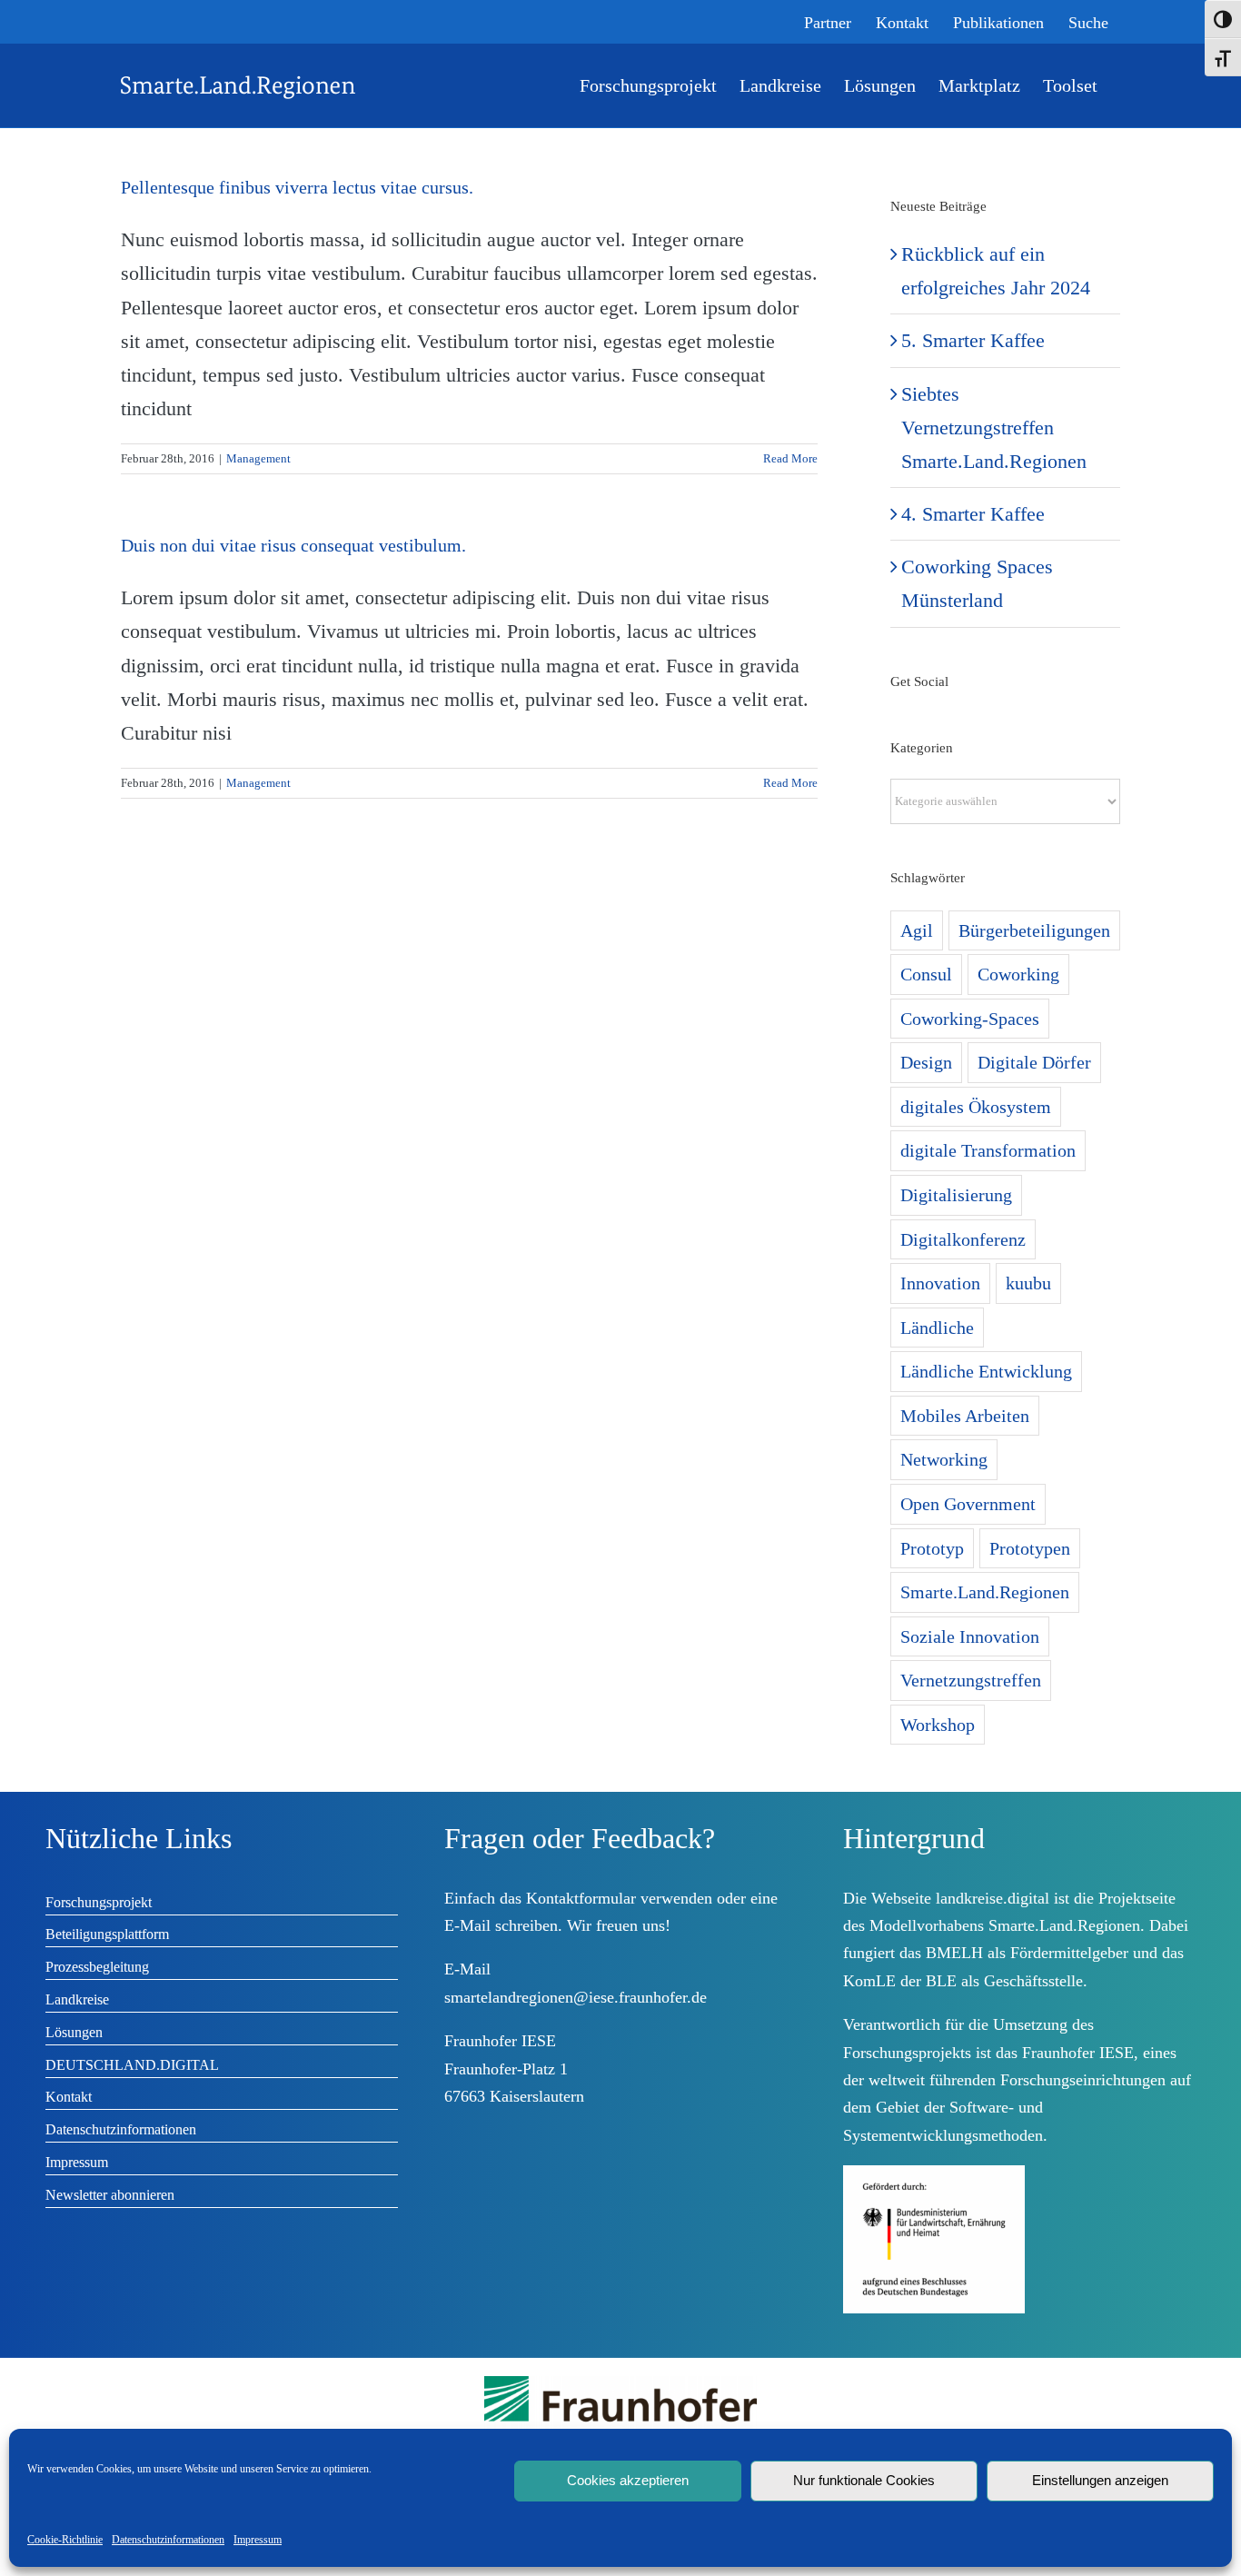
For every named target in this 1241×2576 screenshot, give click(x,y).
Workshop (938, 1725)
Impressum (258, 2540)
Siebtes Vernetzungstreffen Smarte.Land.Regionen (994, 428)
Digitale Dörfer (1034, 1062)
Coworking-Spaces (970, 1019)
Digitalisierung (956, 1195)
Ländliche (937, 1328)
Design (926, 1062)
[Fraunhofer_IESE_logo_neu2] (620, 2383)
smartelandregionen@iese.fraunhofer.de (576, 1997)
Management (258, 458)
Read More (790, 458)
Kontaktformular (581, 1898)
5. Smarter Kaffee (973, 340)
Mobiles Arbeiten (965, 1416)
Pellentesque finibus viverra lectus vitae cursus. (297, 187)
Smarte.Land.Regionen (985, 1592)
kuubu (1028, 1283)
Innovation (940, 1283)
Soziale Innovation (970, 1636)
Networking (944, 1459)
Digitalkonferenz (963, 1239)
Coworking (1018, 974)
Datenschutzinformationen (168, 2540)
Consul (926, 974)
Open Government (968, 1504)
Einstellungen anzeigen (1100, 2480)
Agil (917, 930)
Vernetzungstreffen (971, 1680)
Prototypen (1030, 1548)
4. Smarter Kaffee (973, 514)
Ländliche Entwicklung (986, 1371)
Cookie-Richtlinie (65, 2540)
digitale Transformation (988, 1150)
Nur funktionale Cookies (864, 2480)
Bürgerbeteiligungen (1034, 930)
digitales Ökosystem (976, 1107)
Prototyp (932, 1548)
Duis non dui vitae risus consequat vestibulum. (293, 545)
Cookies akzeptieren (628, 2480)
